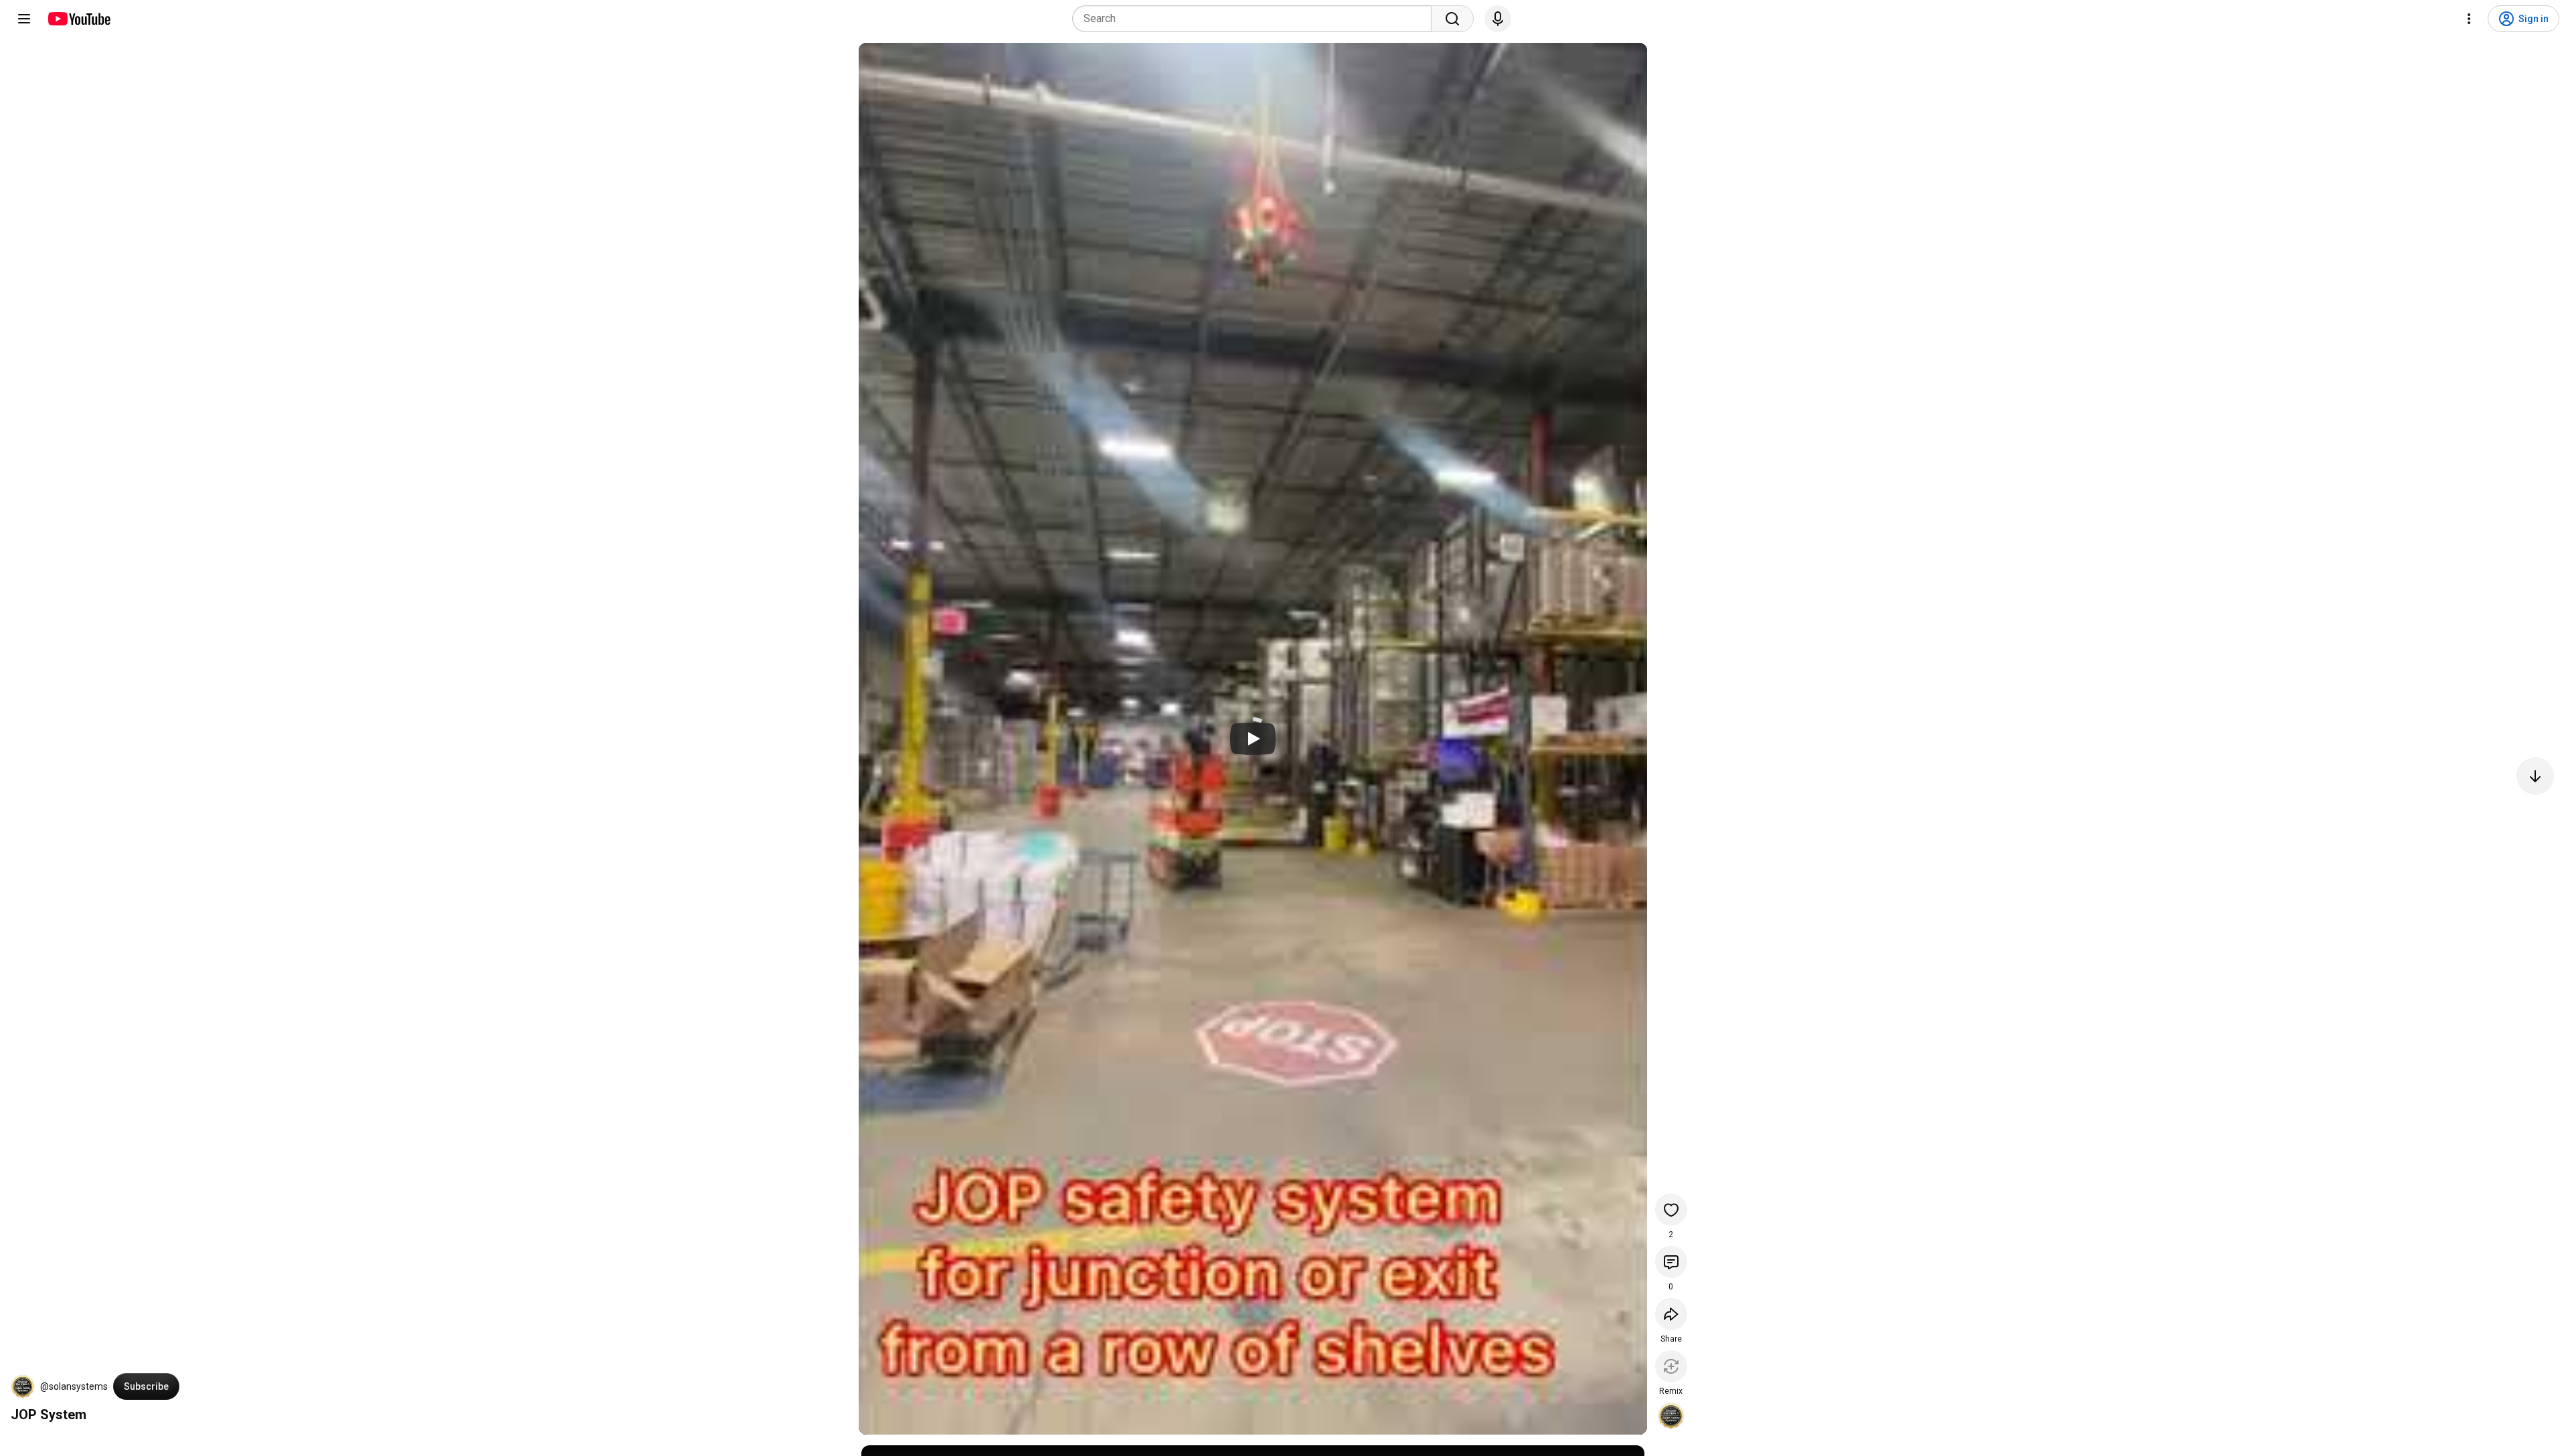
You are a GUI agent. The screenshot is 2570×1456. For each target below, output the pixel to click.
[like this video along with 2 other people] (1671, 1210)
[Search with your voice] (1498, 19)
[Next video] (2535, 776)
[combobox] (1256, 19)
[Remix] (1671, 1366)
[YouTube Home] (79, 19)
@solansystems (74, 1386)
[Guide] (24, 19)
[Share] (1671, 1314)
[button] (23, 1386)
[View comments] (1671, 1262)
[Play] (1253, 739)
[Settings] (2469, 19)
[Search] (1452, 19)
